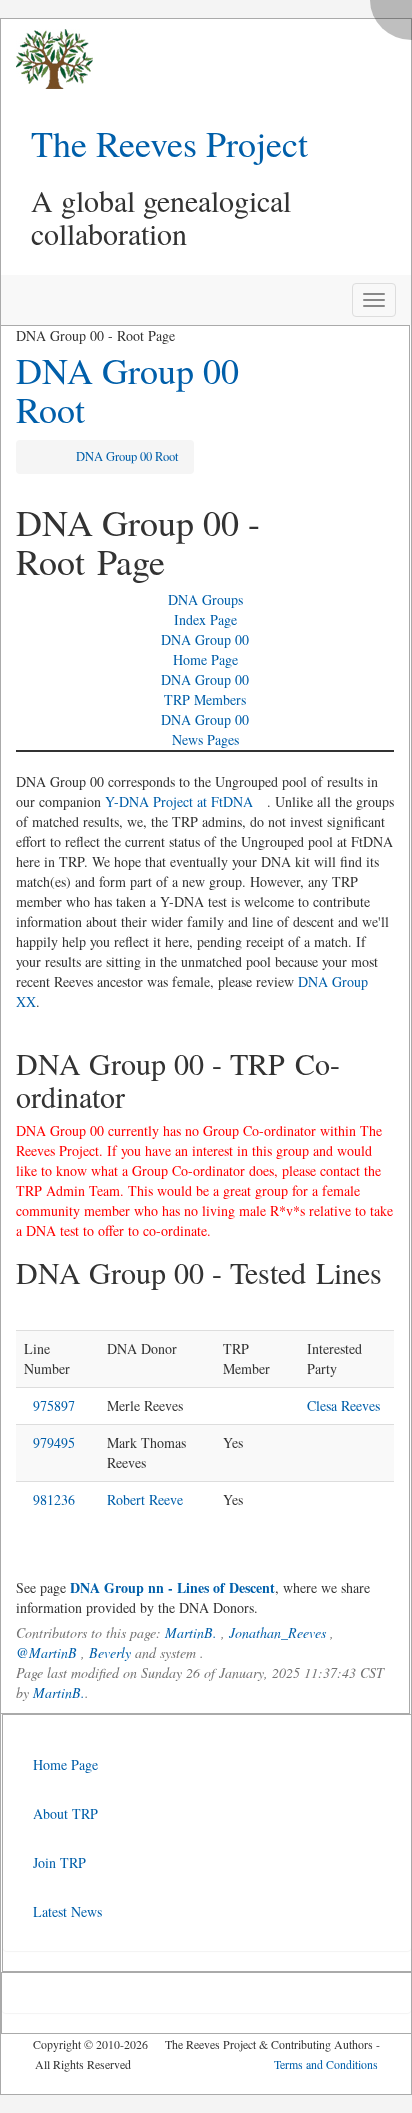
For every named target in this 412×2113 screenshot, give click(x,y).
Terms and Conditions (326, 2064)
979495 (54, 1442)
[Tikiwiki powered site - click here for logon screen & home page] (47, 59)
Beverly (110, 1652)
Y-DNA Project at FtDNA (179, 801)
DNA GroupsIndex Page (205, 609)
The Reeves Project (169, 143)
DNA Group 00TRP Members (205, 689)
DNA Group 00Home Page (205, 649)
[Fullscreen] (396, 14)
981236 (54, 1499)
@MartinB (46, 1652)
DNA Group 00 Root (127, 390)
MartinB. (191, 1632)
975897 (54, 1405)
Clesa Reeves (343, 1405)
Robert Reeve (145, 1499)
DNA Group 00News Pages (205, 729)
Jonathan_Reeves (277, 1632)
